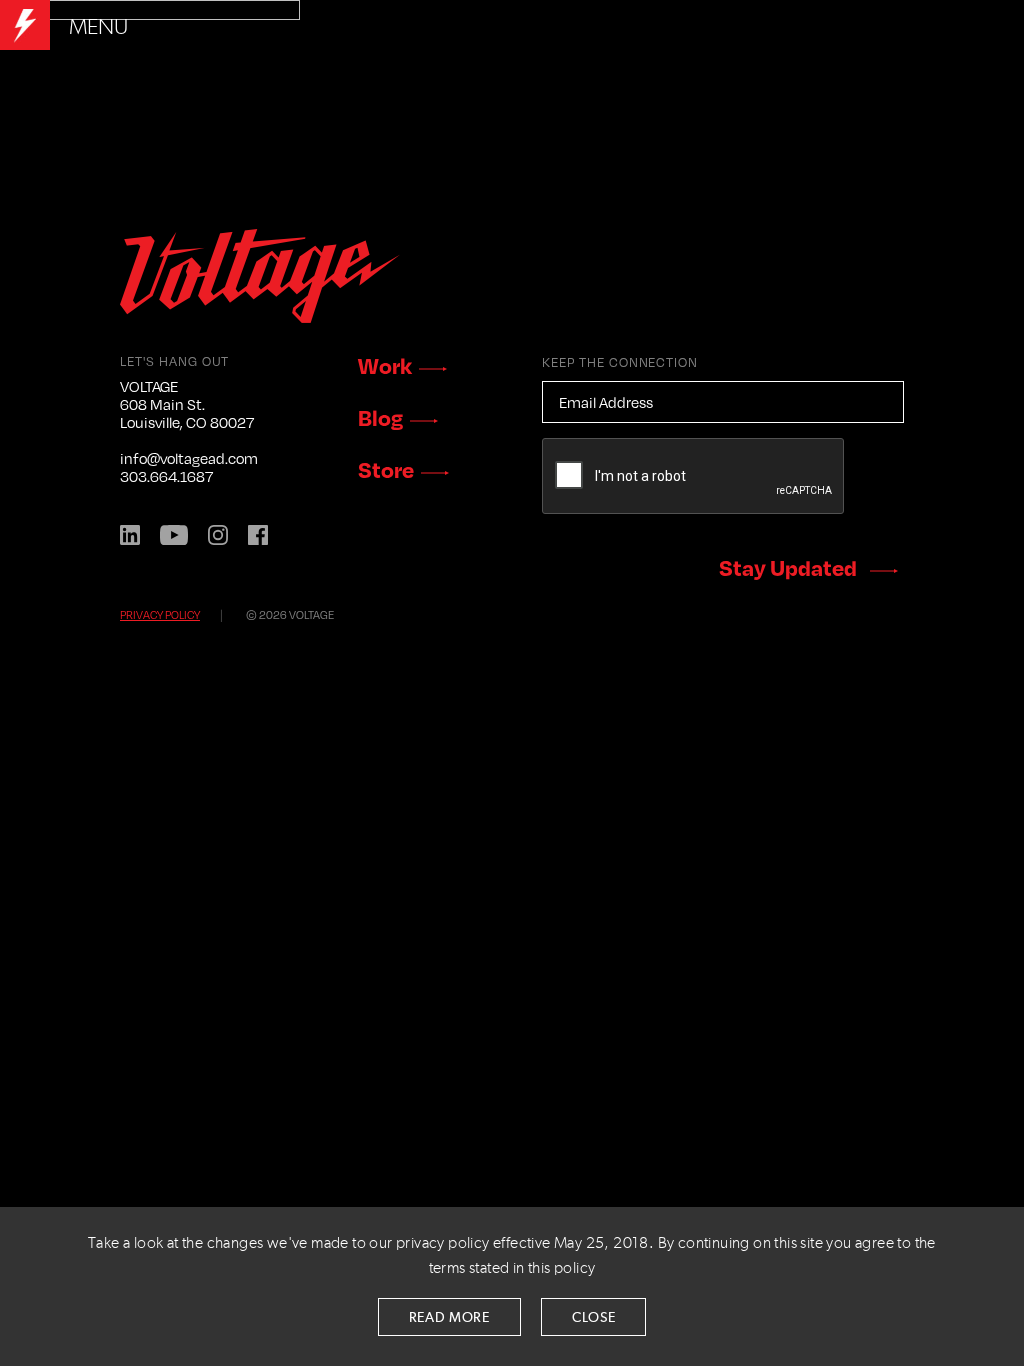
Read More (449, 1318)
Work (385, 365)
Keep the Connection (620, 362)
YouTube (174, 535)
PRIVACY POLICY (160, 614)
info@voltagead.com (189, 458)
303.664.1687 (166, 476)
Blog (380, 417)
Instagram (218, 535)
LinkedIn (130, 535)
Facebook (258, 535)
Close (594, 1318)
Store (386, 469)
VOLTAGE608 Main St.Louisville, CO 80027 (187, 404)
